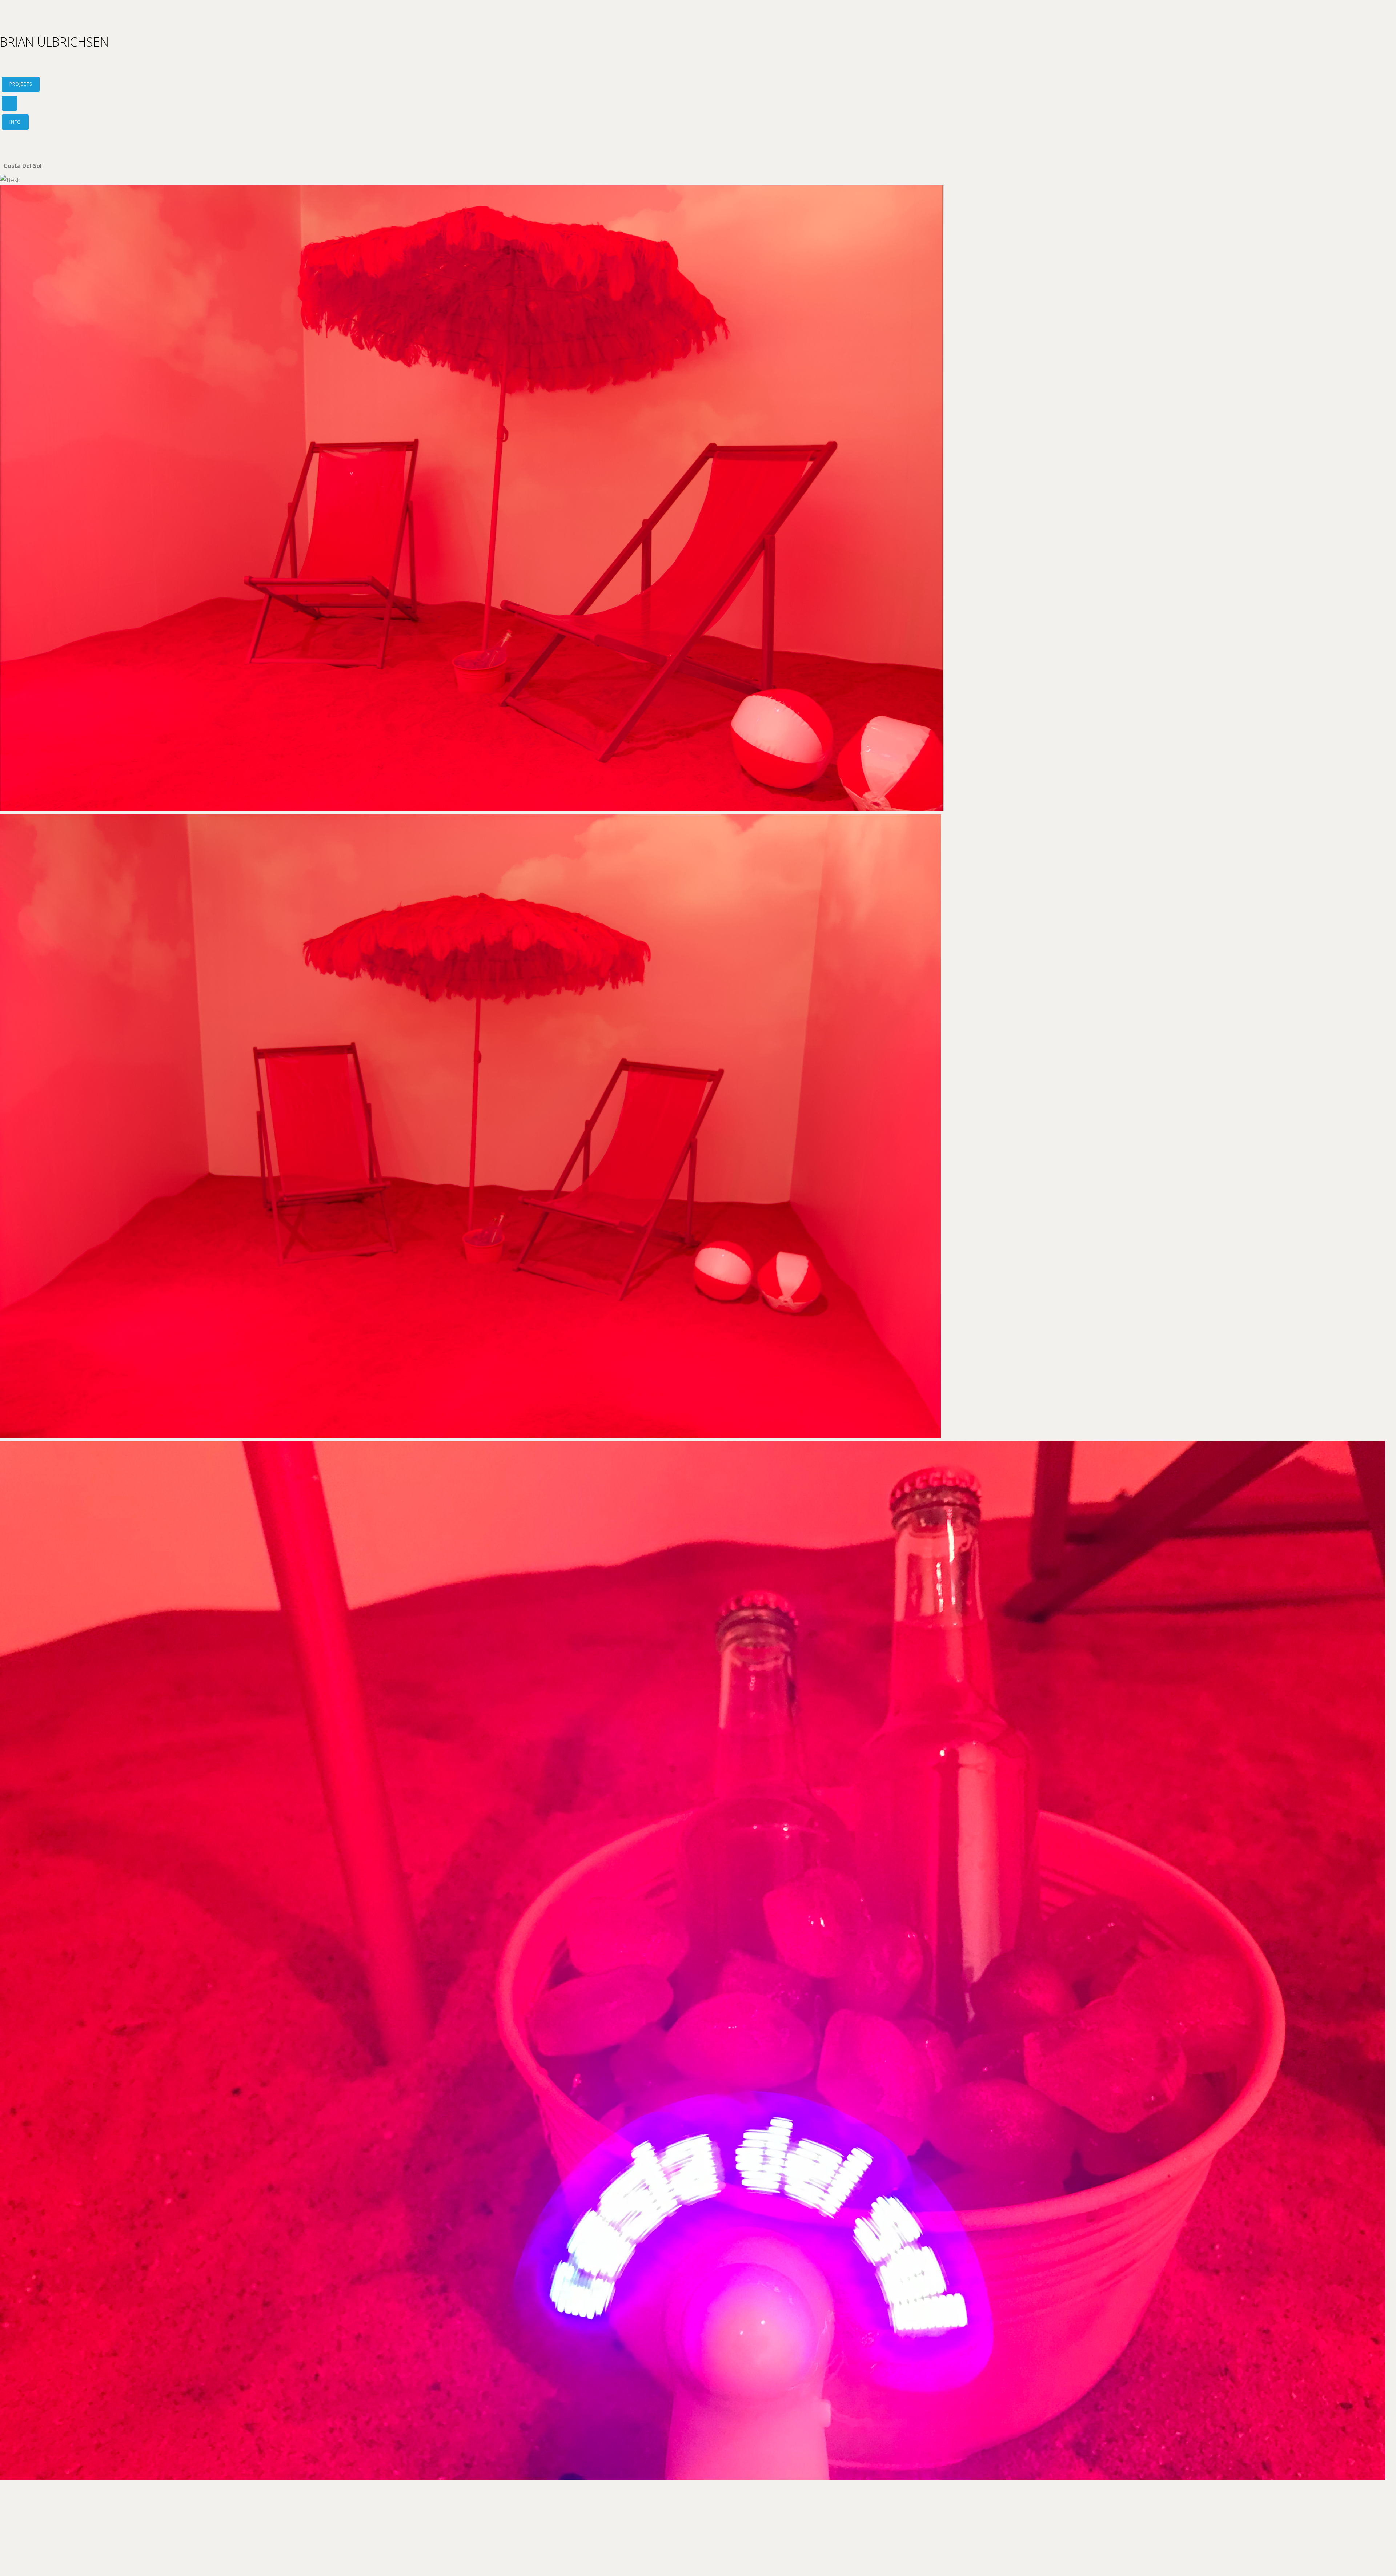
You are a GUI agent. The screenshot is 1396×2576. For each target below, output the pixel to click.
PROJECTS (21, 84)
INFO (15, 122)
